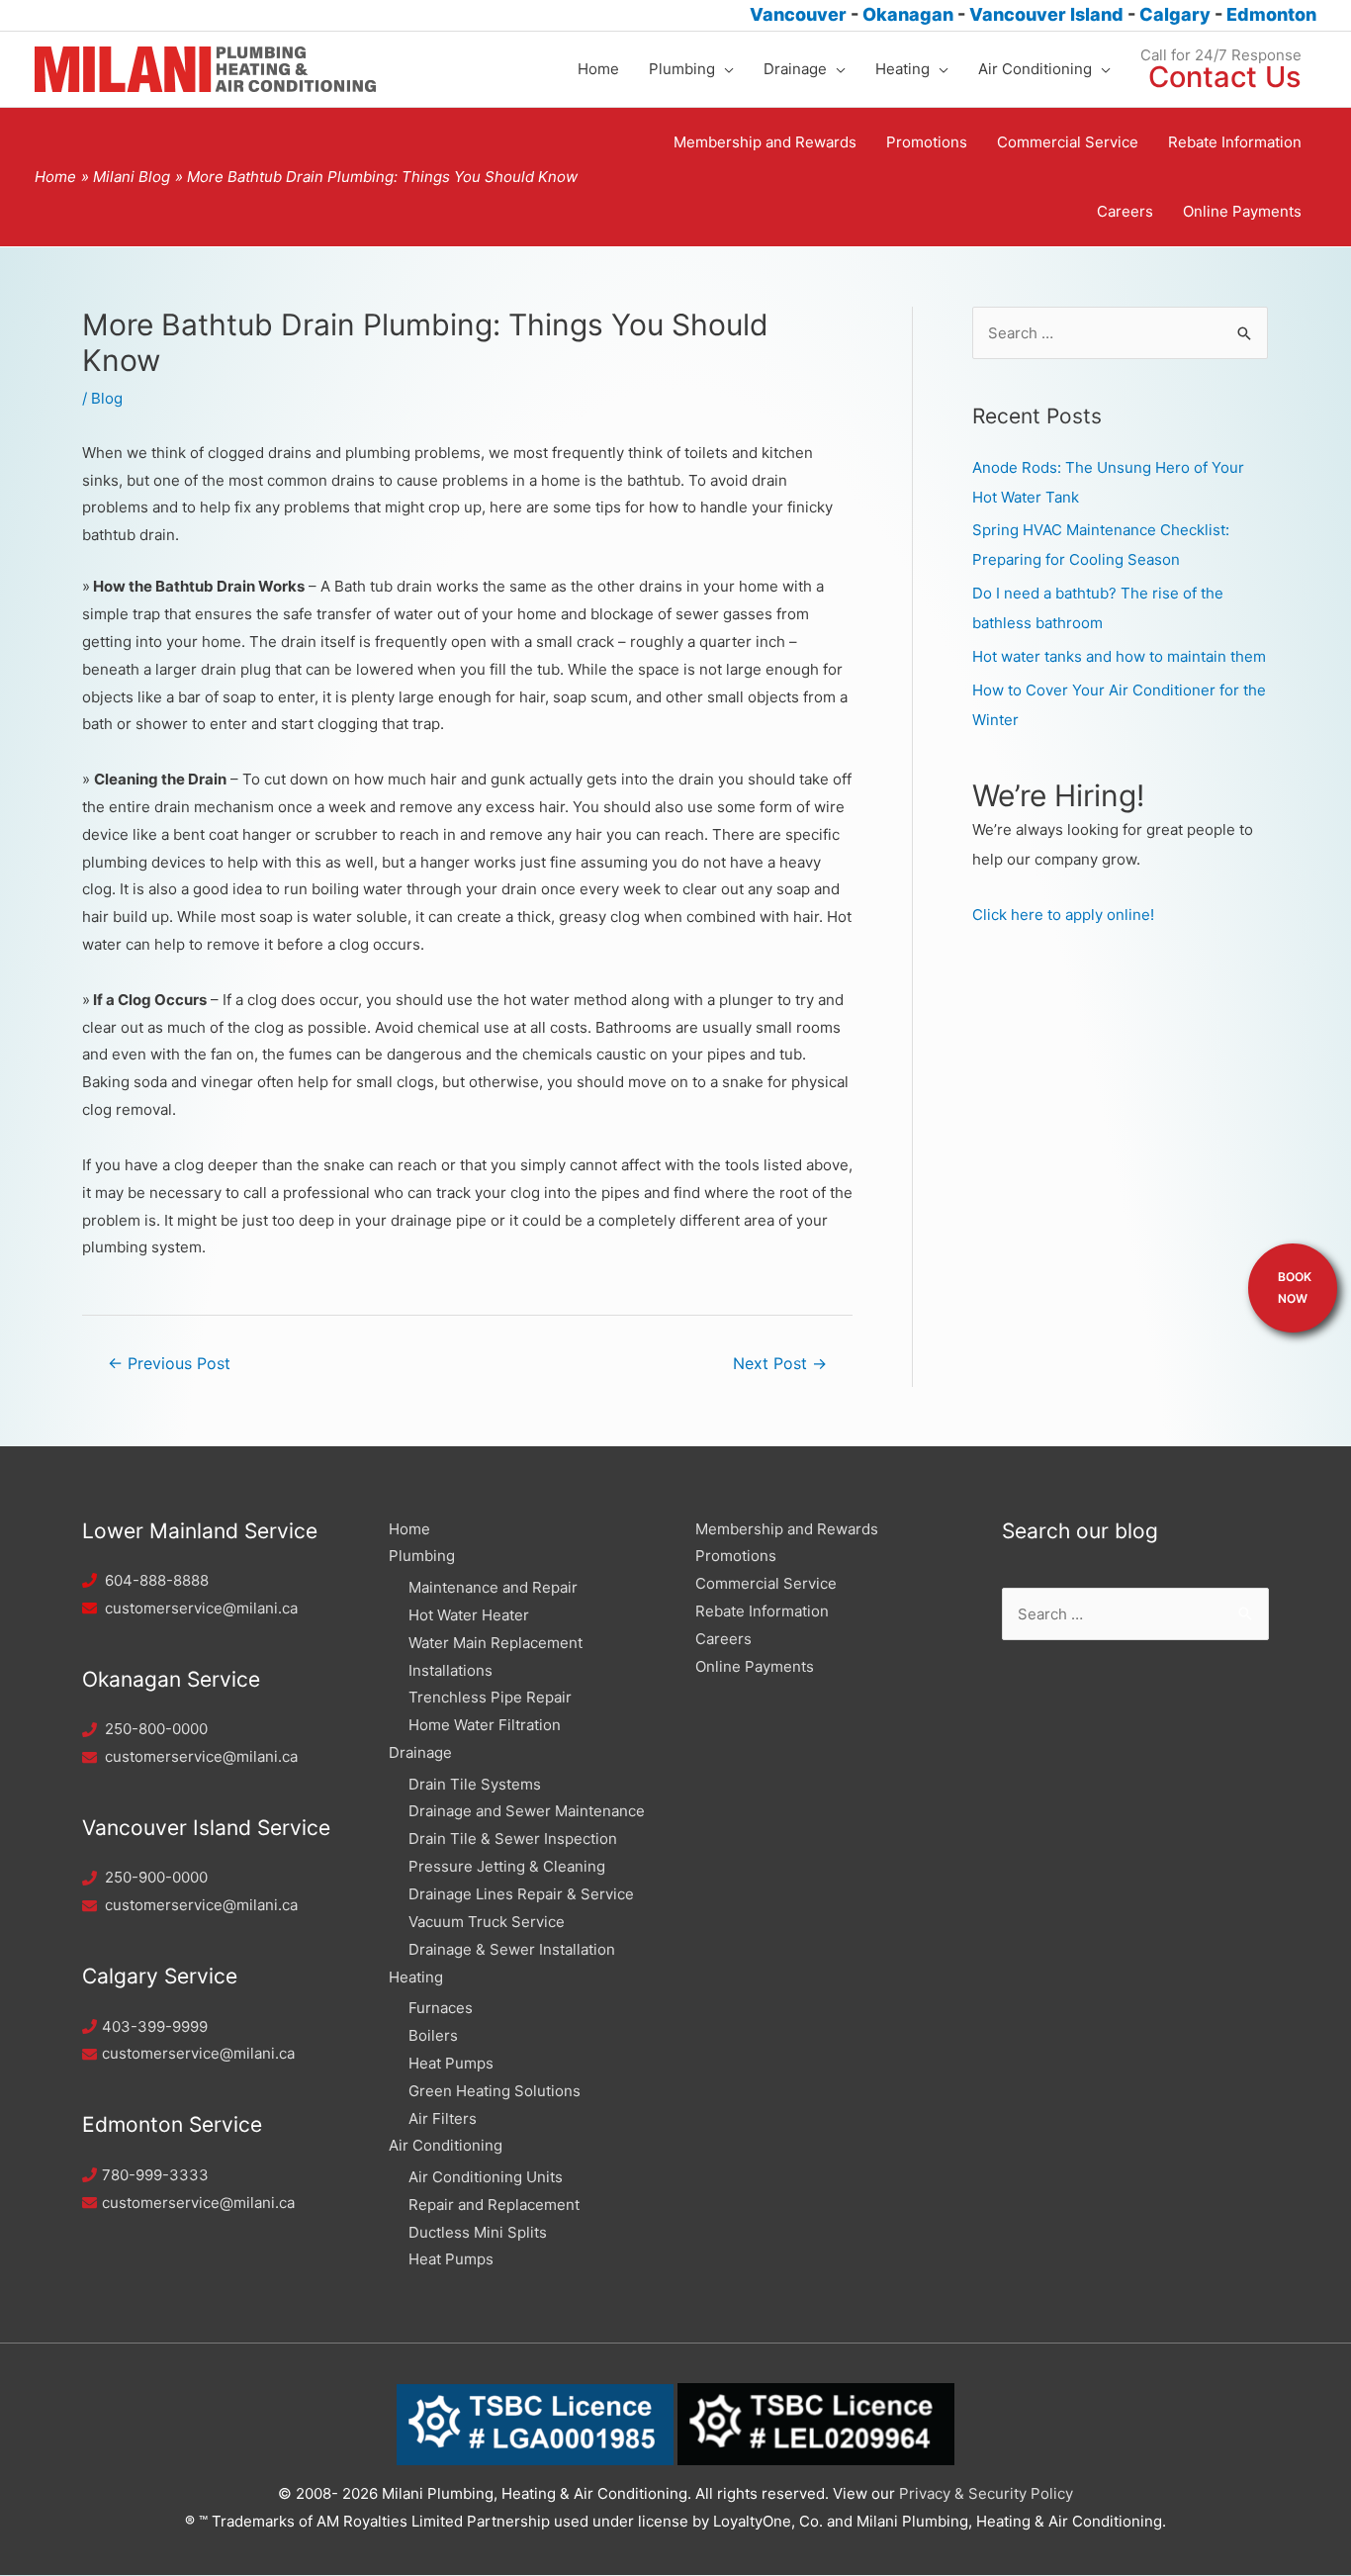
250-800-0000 (156, 1729)
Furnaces (441, 2008)
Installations (450, 1670)
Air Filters (443, 2118)
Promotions (736, 1556)
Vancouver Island (1048, 14)
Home (409, 1529)
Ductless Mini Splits (478, 2232)
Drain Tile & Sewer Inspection (513, 1839)
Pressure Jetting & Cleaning (507, 1866)
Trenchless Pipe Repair (490, 1697)
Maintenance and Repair (493, 1587)
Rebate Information (762, 1611)
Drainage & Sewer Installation (512, 1949)
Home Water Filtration (485, 1725)
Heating (416, 1977)
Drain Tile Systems (475, 1784)
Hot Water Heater (469, 1615)
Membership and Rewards (787, 1529)
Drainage (420, 1752)
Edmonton (1271, 14)
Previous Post (169, 1364)
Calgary (1177, 14)
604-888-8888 (157, 1580)
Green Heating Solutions (495, 2091)
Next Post (780, 1364)
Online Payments (755, 1666)
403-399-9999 (155, 2026)
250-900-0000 (156, 1877)
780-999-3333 (155, 2175)
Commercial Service (766, 1583)
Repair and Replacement (494, 2205)
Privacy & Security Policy (986, 2493)
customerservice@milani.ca (201, 1608)
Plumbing (422, 1556)
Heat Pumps (451, 2063)
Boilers (433, 2035)
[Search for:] (1120, 333)
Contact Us (1225, 77)
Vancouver (798, 14)
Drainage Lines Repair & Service (521, 1894)
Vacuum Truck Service (487, 1922)
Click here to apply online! (1063, 915)
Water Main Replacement (495, 1643)
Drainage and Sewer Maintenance (527, 1811)
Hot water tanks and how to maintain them (1119, 656)
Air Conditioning (446, 2145)
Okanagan (910, 14)
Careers (723, 1639)
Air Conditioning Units (486, 2177)
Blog (107, 398)
